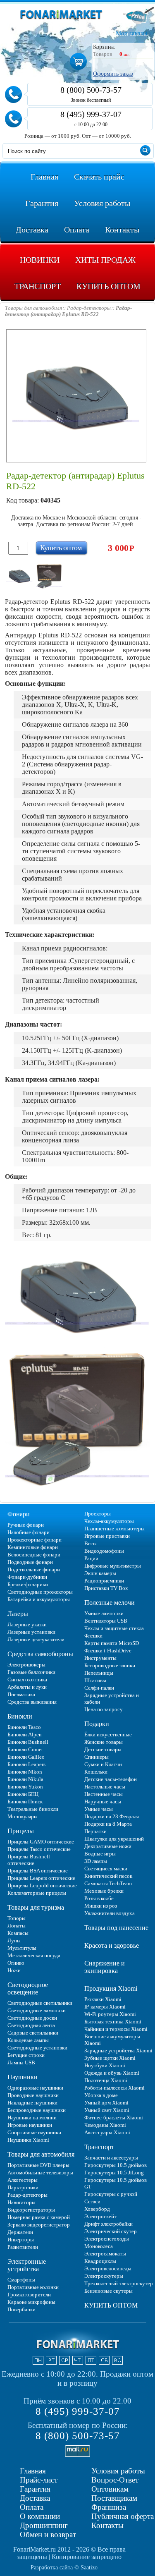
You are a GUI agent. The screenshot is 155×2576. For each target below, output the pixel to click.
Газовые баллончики (31, 1672)
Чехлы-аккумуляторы (109, 1521)
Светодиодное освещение (28, 1988)
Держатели (20, 2232)
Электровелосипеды (108, 2268)
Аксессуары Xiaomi (107, 2132)
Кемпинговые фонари (33, 1547)
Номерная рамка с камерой (39, 2217)
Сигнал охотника (27, 1679)
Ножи (14, 1970)
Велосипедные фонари (34, 1555)
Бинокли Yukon (25, 1787)
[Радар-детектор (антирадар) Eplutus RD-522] (19, 576)
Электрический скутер (111, 2231)
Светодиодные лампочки (37, 2010)
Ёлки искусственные (108, 1734)
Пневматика (21, 1694)
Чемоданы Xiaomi (105, 2125)
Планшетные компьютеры (114, 1529)
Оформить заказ (113, 74)
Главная (33, 2471)
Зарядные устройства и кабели (112, 1699)
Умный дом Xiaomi (106, 2103)
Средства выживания (32, 1702)
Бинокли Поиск (25, 1802)
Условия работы (118, 2471)
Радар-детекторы (27, 2195)
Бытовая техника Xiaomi (113, 2022)
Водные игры (100, 1854)
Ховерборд (97, 2209)
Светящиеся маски (106, 1869)
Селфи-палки (99, 1688)
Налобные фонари (29, 1532)
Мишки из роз (101, 1906)
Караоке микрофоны (31, 2302)
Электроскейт (100, 2216)
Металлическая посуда (34, 1955)
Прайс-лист (39, 2480)
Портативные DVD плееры (38, 2165)
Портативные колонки (33, 2287)
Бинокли (20, 1716)
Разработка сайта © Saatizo (64, 2568)
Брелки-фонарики (28, 1584)
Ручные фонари (26, 1525)
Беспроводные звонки (110, 1665)
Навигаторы (21, 2202)
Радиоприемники (104, 1581)
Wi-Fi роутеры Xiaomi (110, 2014)
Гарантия (35, 2489)
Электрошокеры (26, 1665)
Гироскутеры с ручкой (111, 2194)
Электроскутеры (104, 2276)
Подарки (97, 1724)
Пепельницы (99, 1673)
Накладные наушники (32, 2103)
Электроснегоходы (107, 2239)
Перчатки (95, 1831)
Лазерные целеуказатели (36, 1639)
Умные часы (99, 1809)
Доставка (35, 2498)
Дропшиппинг (44, 2525)
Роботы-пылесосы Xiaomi (114, 2088)
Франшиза (109, 2507)
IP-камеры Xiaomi (105, 2007)
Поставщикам (114, 2498)
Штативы (95, 1680)
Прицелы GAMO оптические (41, 1842)
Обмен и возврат (48, 2534)
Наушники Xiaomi (28, 2140)
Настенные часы (104, 1794)
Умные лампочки (104, 1613)
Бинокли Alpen (25, 1734)
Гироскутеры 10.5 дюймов (116, 2165)
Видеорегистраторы (31, 2210)
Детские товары (103, 1749)
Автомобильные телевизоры (40, 2173)
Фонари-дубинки (27, 1577)
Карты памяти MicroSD (112, 1643)
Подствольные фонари (34, 1569)
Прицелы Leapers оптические (41, 1878)
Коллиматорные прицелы (37, 1893)
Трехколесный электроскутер (119, 2283)
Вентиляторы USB (106, 1621)
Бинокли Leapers (26, 1764)
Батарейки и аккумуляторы (39, 1599)
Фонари (19, 1514)
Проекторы (98, 1514)
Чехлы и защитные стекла (114, 1628)
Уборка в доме (101, 2095)
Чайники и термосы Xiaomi (116, 2029)
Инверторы (21, 2240)
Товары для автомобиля (41, 2154)
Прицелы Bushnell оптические (29, 1860)
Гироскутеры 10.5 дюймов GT (116, 2183)
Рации (91, 1558)
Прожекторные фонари (35, 1540)
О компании (40, 2516)
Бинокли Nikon (25, 1772)
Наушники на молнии (32, 2118)
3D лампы (96, 1861)
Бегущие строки (26, 2055)
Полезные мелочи (110, 1603)
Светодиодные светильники (40, 2003)
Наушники (23, 2077)
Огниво (16, 1963)
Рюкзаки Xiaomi (103, 1999)
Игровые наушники (30, 2125)
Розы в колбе (99, 1898)
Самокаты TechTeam (108, 1883)
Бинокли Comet (25, 1749)
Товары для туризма (36, 1907)
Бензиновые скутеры (108, 2291)
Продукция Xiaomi (111, 1988)
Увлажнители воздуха (110, 1913)
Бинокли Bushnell (28, 1742)
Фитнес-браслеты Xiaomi (114, 2118)
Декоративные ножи (108, 1846)
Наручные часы (103, 1802)
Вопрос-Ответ (115, 2480)
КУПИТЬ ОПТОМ (111, 2305)
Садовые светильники (33, 2033)
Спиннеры (97, 1757)
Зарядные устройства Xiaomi (118, 2051)
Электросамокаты (105, 2254)
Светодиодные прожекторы (40, 1592)
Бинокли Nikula (25, 1779)
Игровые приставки (107, 1536)
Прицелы (21, 1831)
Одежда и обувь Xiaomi (112, 2073)
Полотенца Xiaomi (106, 2080)
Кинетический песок (108, 1876)
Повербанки (21, 2309)
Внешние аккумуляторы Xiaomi (112, 2040)
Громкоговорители (29, 2295)
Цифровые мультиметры (113, 1566)
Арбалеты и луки (27, 1687)
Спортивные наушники (34, 2132)
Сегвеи (92, 2201)
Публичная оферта (123, 2516)
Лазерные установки (31, 1632)
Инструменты (100, 1658)
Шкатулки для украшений (114, 1839)
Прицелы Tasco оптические (39, 1849)
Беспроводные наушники (37, 2110)
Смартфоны (21, 2280)
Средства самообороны (40, 1654)
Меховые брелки (104, 1891)
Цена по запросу (104, 1709)
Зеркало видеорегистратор (39, 2225)
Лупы (14, 1940)
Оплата (32, 2507)
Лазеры (18, 1614)
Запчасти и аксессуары (111, 2158)
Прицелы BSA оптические (38, 1871)
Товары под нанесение (116, 1928)
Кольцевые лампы (28, 2040)
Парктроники (23, 2187)
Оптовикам (110, 2489)
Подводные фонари (30, 1562)
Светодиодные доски (32, 2018)
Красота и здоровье (112, 1945)
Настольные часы (105, 1787)
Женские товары (104, 1742)
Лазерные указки (27, 1624)
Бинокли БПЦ (23, 1794)
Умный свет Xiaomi (107, 2110)
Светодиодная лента (31, 2025)
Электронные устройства (27, 2265)
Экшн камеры (100, 1573)
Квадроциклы (100, 2261)
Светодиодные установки (37, 2048)
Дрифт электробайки (108, 2224)
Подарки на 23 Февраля (112, 1816)
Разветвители (23, 2247)
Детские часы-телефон (111, 1779)
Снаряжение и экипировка (105, 1967)
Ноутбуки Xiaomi (105, 2065)
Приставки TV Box (106, 1588)
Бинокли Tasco (24, 1727)
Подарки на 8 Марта (108, 1824)
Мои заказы (131, 33)
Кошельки (96, 1772)
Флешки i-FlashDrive (108, 1651)
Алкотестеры (23, 2180)
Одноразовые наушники (35, 2088)
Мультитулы (22, 1948)
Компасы (18, 1933)
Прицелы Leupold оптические (42, 1885)
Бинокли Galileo (26, 1757)
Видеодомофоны (104, 1551)
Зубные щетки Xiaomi (110, 2058)
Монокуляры (23, 1816)
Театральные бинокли (33, 1809)
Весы (91, 1543)
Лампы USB (21, 2062)
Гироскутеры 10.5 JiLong (114, 2173)
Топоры (17, 1918)
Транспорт (99, 2147)
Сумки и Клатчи (103, 1764)
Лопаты (17, 1926)
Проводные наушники (33, 2095)
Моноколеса (99, 2246)
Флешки (93, 1636)
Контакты (107, 2525)
